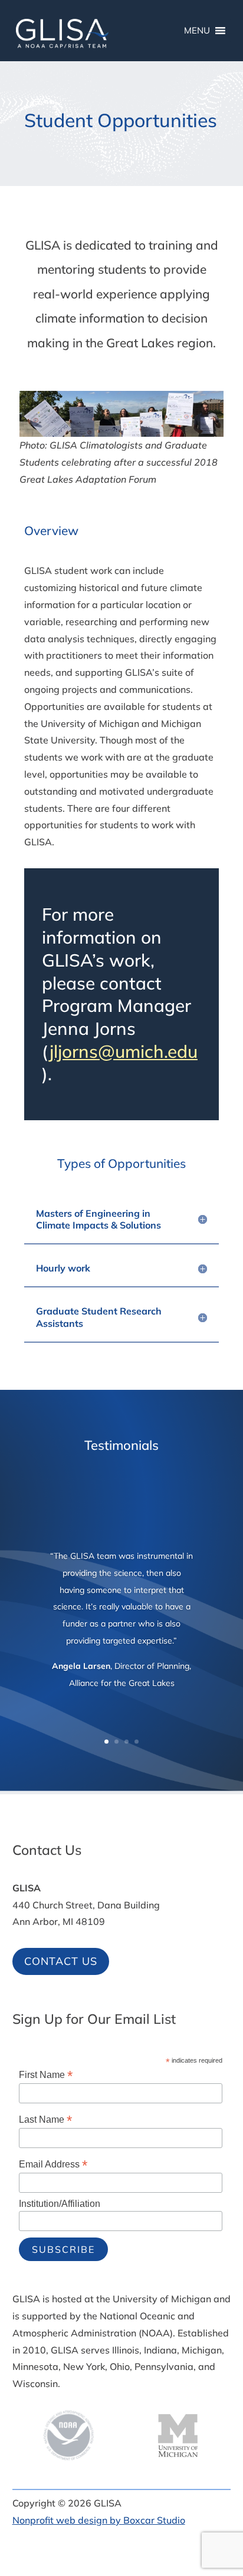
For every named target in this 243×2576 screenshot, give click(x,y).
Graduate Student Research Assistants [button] (99, 1317)
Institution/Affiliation (60, 2204)
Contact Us (61, 1961)
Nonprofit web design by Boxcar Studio (99, 2520)
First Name (46, 2075)
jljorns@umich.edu (124, 1051)
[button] (231, 2491)
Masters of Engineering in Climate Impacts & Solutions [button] (98, 1219)
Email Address (53, 2164)
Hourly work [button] (63, 1268)
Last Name (45, 2119)
